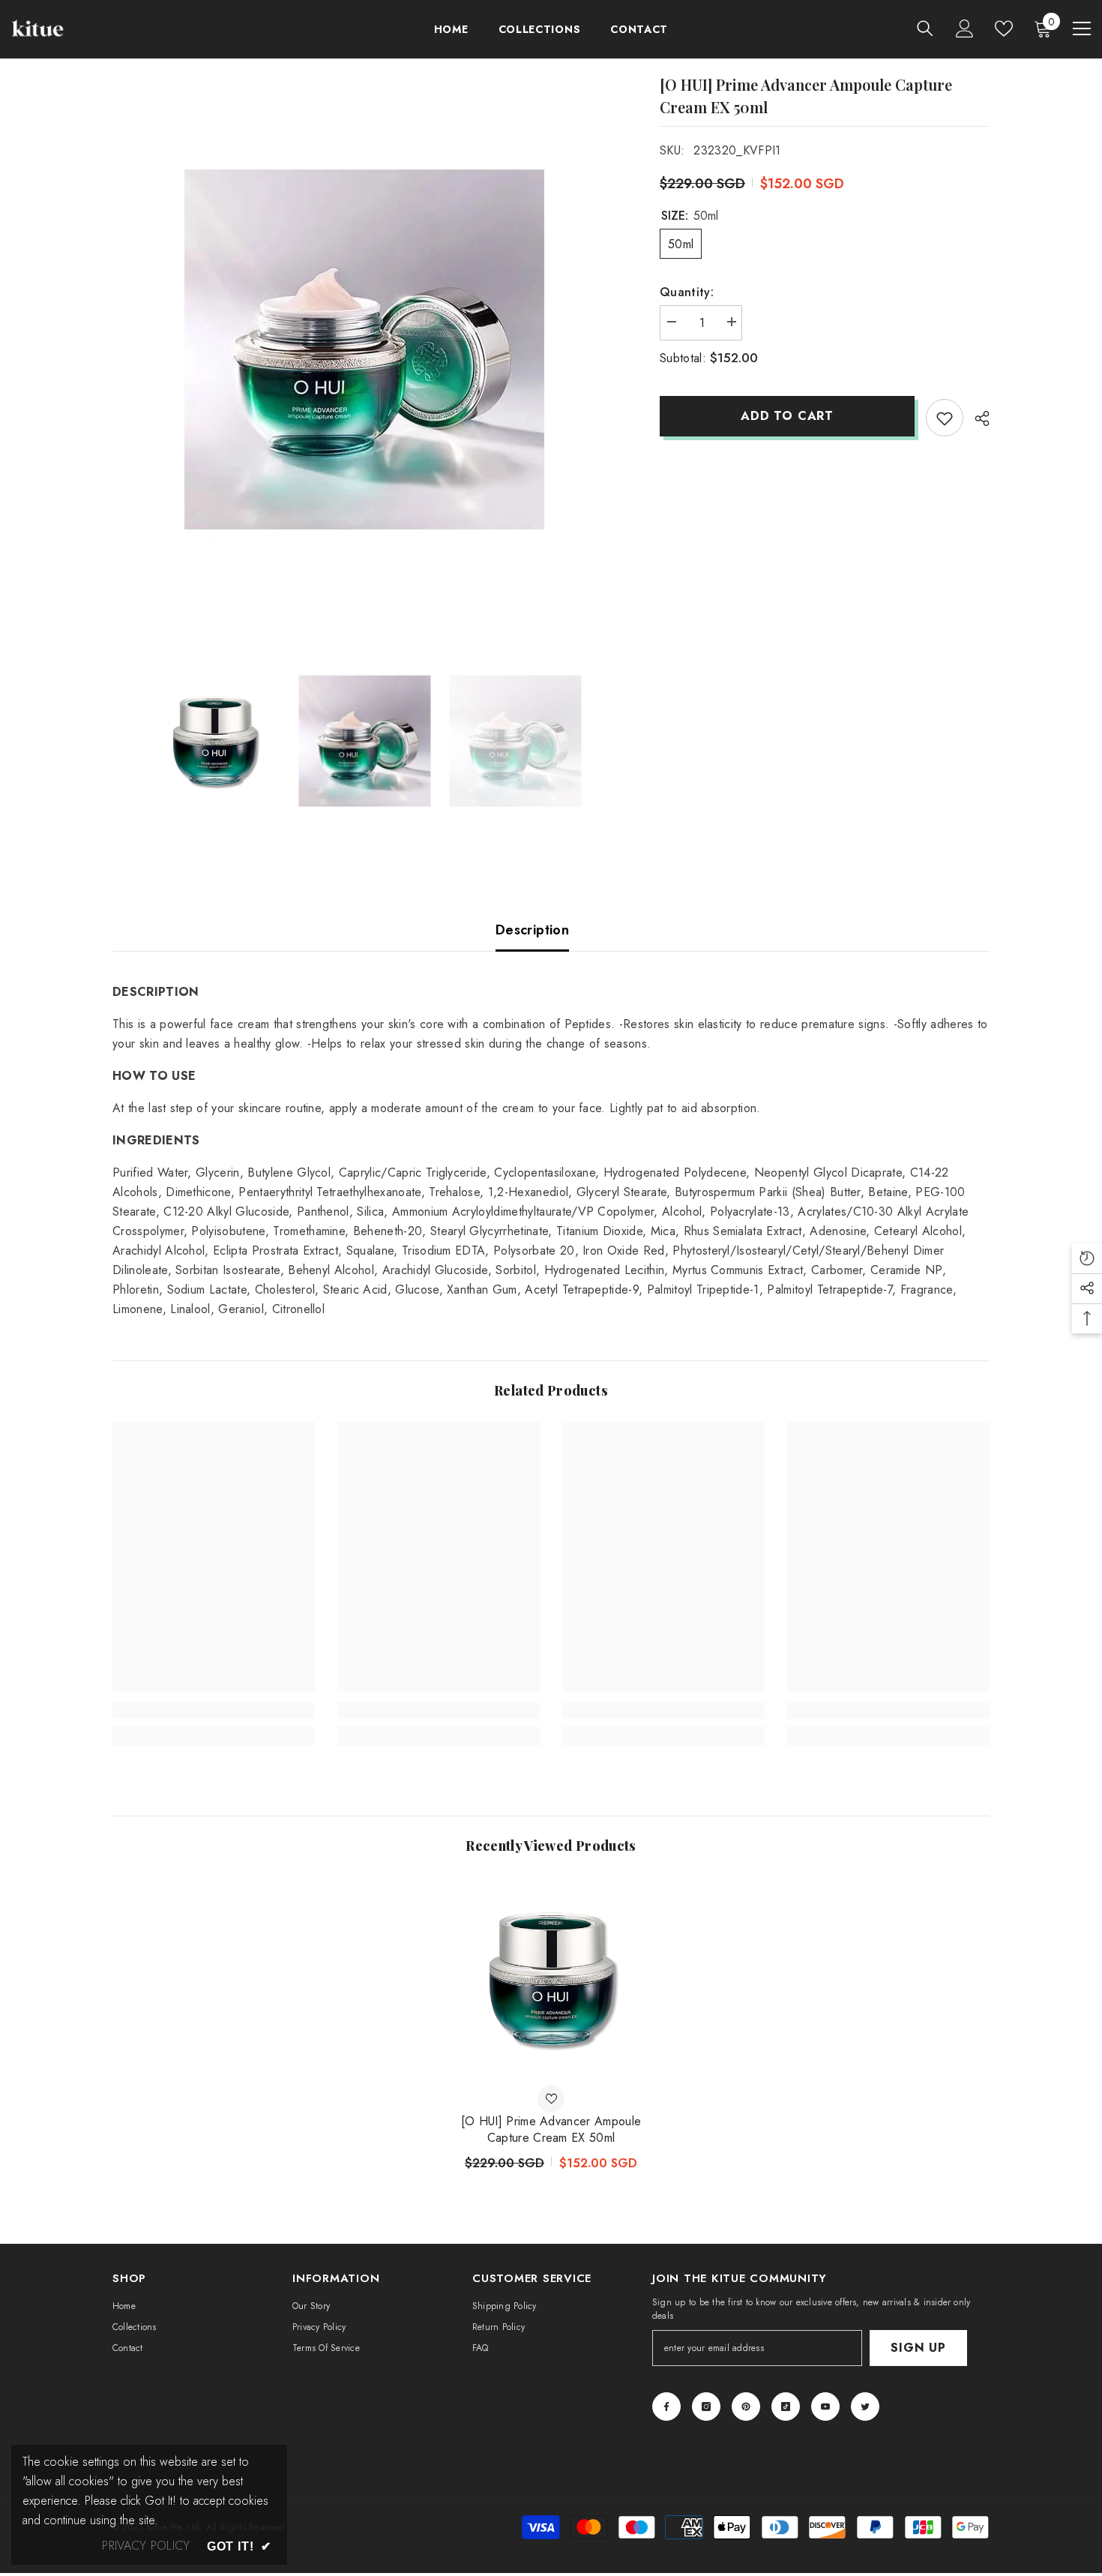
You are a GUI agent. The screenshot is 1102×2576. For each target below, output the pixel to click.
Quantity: (687, 292)
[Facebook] (666, 2407)
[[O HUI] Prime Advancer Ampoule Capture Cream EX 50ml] (551, 1978)
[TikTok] (786, 2407)
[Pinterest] (746, 2407)
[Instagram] (706, 2407)
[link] (214, 1711)
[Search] (925, 28)
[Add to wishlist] (945, 418)
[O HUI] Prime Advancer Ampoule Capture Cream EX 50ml (551, 2130)
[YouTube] (825, 2407)
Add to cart (787, 416)
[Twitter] (865, 2407)
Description (532, 930)
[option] (364, 349)
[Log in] (965, 28)
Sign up (918, 2348)
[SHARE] (976, 418)
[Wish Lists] (1004, 28)
